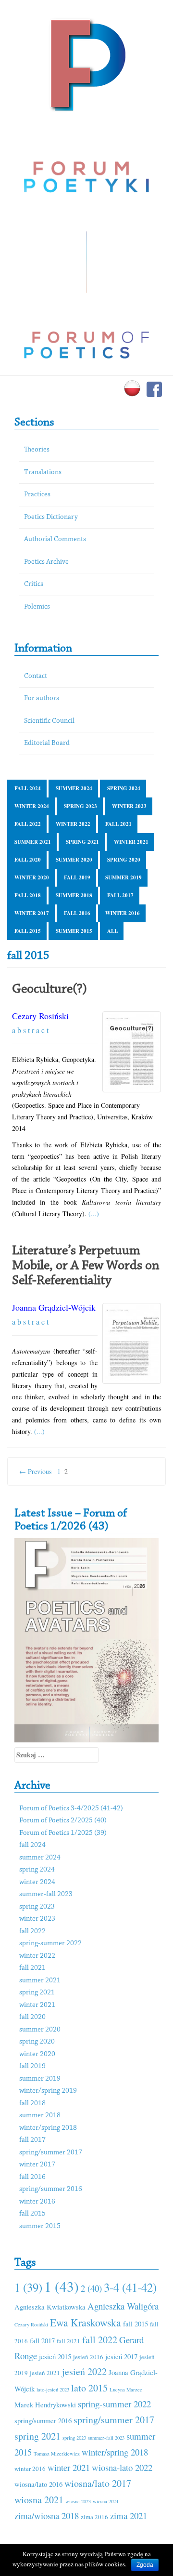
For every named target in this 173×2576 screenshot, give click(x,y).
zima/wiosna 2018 (47, 2516)
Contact (36, 676)
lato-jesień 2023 (53, 2390)
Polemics (37, 607)
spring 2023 (80, 806)
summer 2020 (74, 860)
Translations (43, 472)
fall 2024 (28, 788)
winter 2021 (131, 842)
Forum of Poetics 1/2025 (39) (63, 1833)
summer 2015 (74, 931)
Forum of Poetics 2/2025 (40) (63, 1821)
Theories (37, 450)
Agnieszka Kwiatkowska (50, 2307)
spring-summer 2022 (50, 1944)
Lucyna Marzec (126, 2390)
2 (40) (91, 2288)
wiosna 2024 (105, 2501)
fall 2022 (28, 824)
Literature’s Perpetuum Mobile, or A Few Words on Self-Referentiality (86, 1266)
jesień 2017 (121, 2356)
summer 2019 (124, 877)
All (112, 931)
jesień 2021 (45, 2373)
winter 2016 (123, 913)
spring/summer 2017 (51, 2153)
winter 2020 (32, 877)
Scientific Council (49, 721)
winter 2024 (32, 806)
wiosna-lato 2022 (122, 2467)
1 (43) (62, 2286)
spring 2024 (124, 788)
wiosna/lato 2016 (38, 2484)
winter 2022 (73, 824)
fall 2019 (77, 877)
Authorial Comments (55, 539)
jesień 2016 (88, 2357)
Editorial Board (47, 743)
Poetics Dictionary (51, 517)
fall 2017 (120, 895)
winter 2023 (129, 806)
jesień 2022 (84, 2371)
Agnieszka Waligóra (123, 2306)
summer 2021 (33, 842)
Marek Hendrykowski (45, 2404)
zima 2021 (129, 2516)
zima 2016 (94, 2517)
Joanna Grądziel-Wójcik (54, 1307)
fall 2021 (118, 824)
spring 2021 (82, 842)
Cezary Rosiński (40, 1016)
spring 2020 (124, 860)
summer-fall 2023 (46, 1894)
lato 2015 (89, 2388)
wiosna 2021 (39, 2500)
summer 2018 (74, 895)
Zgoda (145, 2565)
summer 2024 (74, 788)
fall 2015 (28, 931)
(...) (94, 1214)
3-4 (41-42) (130, 2287)
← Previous (35, 1471)
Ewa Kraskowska (86, 2322)
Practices (37, 495)
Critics (34, 584)
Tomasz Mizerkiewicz (57, 2454)
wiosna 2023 (78, 2501)
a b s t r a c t (30, 1030)
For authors (42, 698)
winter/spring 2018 (48, 2128)
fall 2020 (28, 860)
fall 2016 (77, 913)
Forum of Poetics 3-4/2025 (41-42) (71, 1809)
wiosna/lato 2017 (98, 2483)
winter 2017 (32, 913)
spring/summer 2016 (51, 2189)
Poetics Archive (46, 562)
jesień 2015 (55, 2356)
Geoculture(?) (49, 989)
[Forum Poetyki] (87, 64)
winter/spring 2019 (48, 2091)
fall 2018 (28, 895)
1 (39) (28, 2287)
